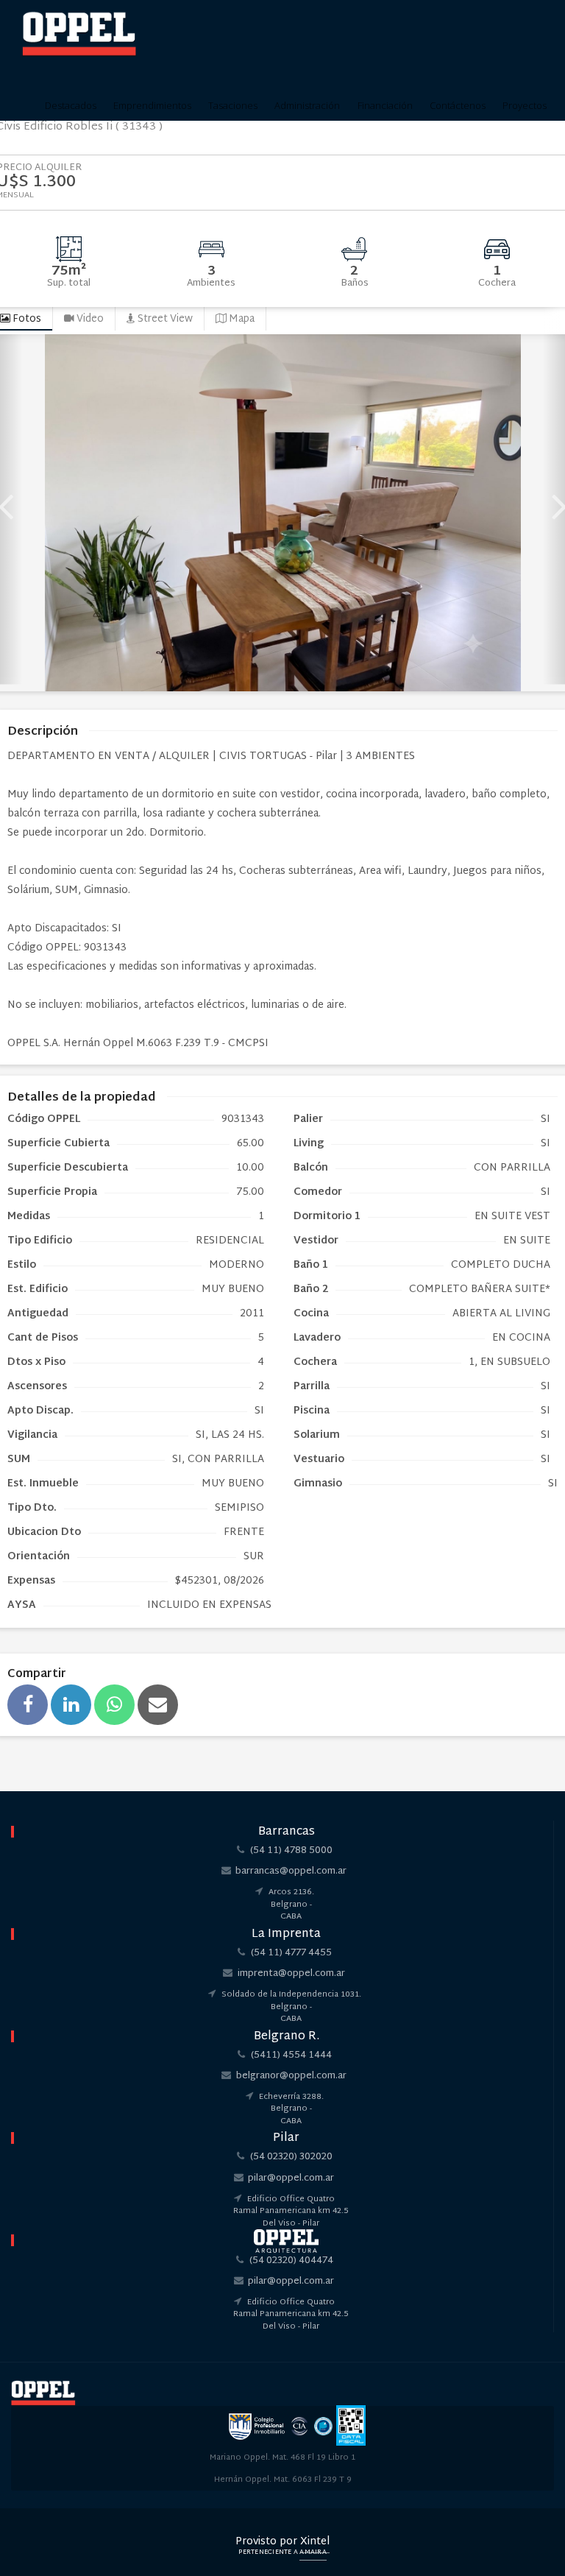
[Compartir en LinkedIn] (71, 1705)
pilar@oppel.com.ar (291, 2178)
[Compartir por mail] (158, 1705)
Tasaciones (233, 105)
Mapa (241, 319)
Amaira (313, 2552)
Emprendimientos (152, 105)
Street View (164, 319)
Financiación (385, 105)
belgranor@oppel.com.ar (291, 2076)
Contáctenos (458, 105)
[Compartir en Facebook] (28, 1705)
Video (89, 319)
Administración (307, 105)
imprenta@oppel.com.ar (291, 1974)
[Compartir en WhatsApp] (114, 1705)
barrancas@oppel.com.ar (291, 1871)
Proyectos (525, 105)
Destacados (71, 105)
